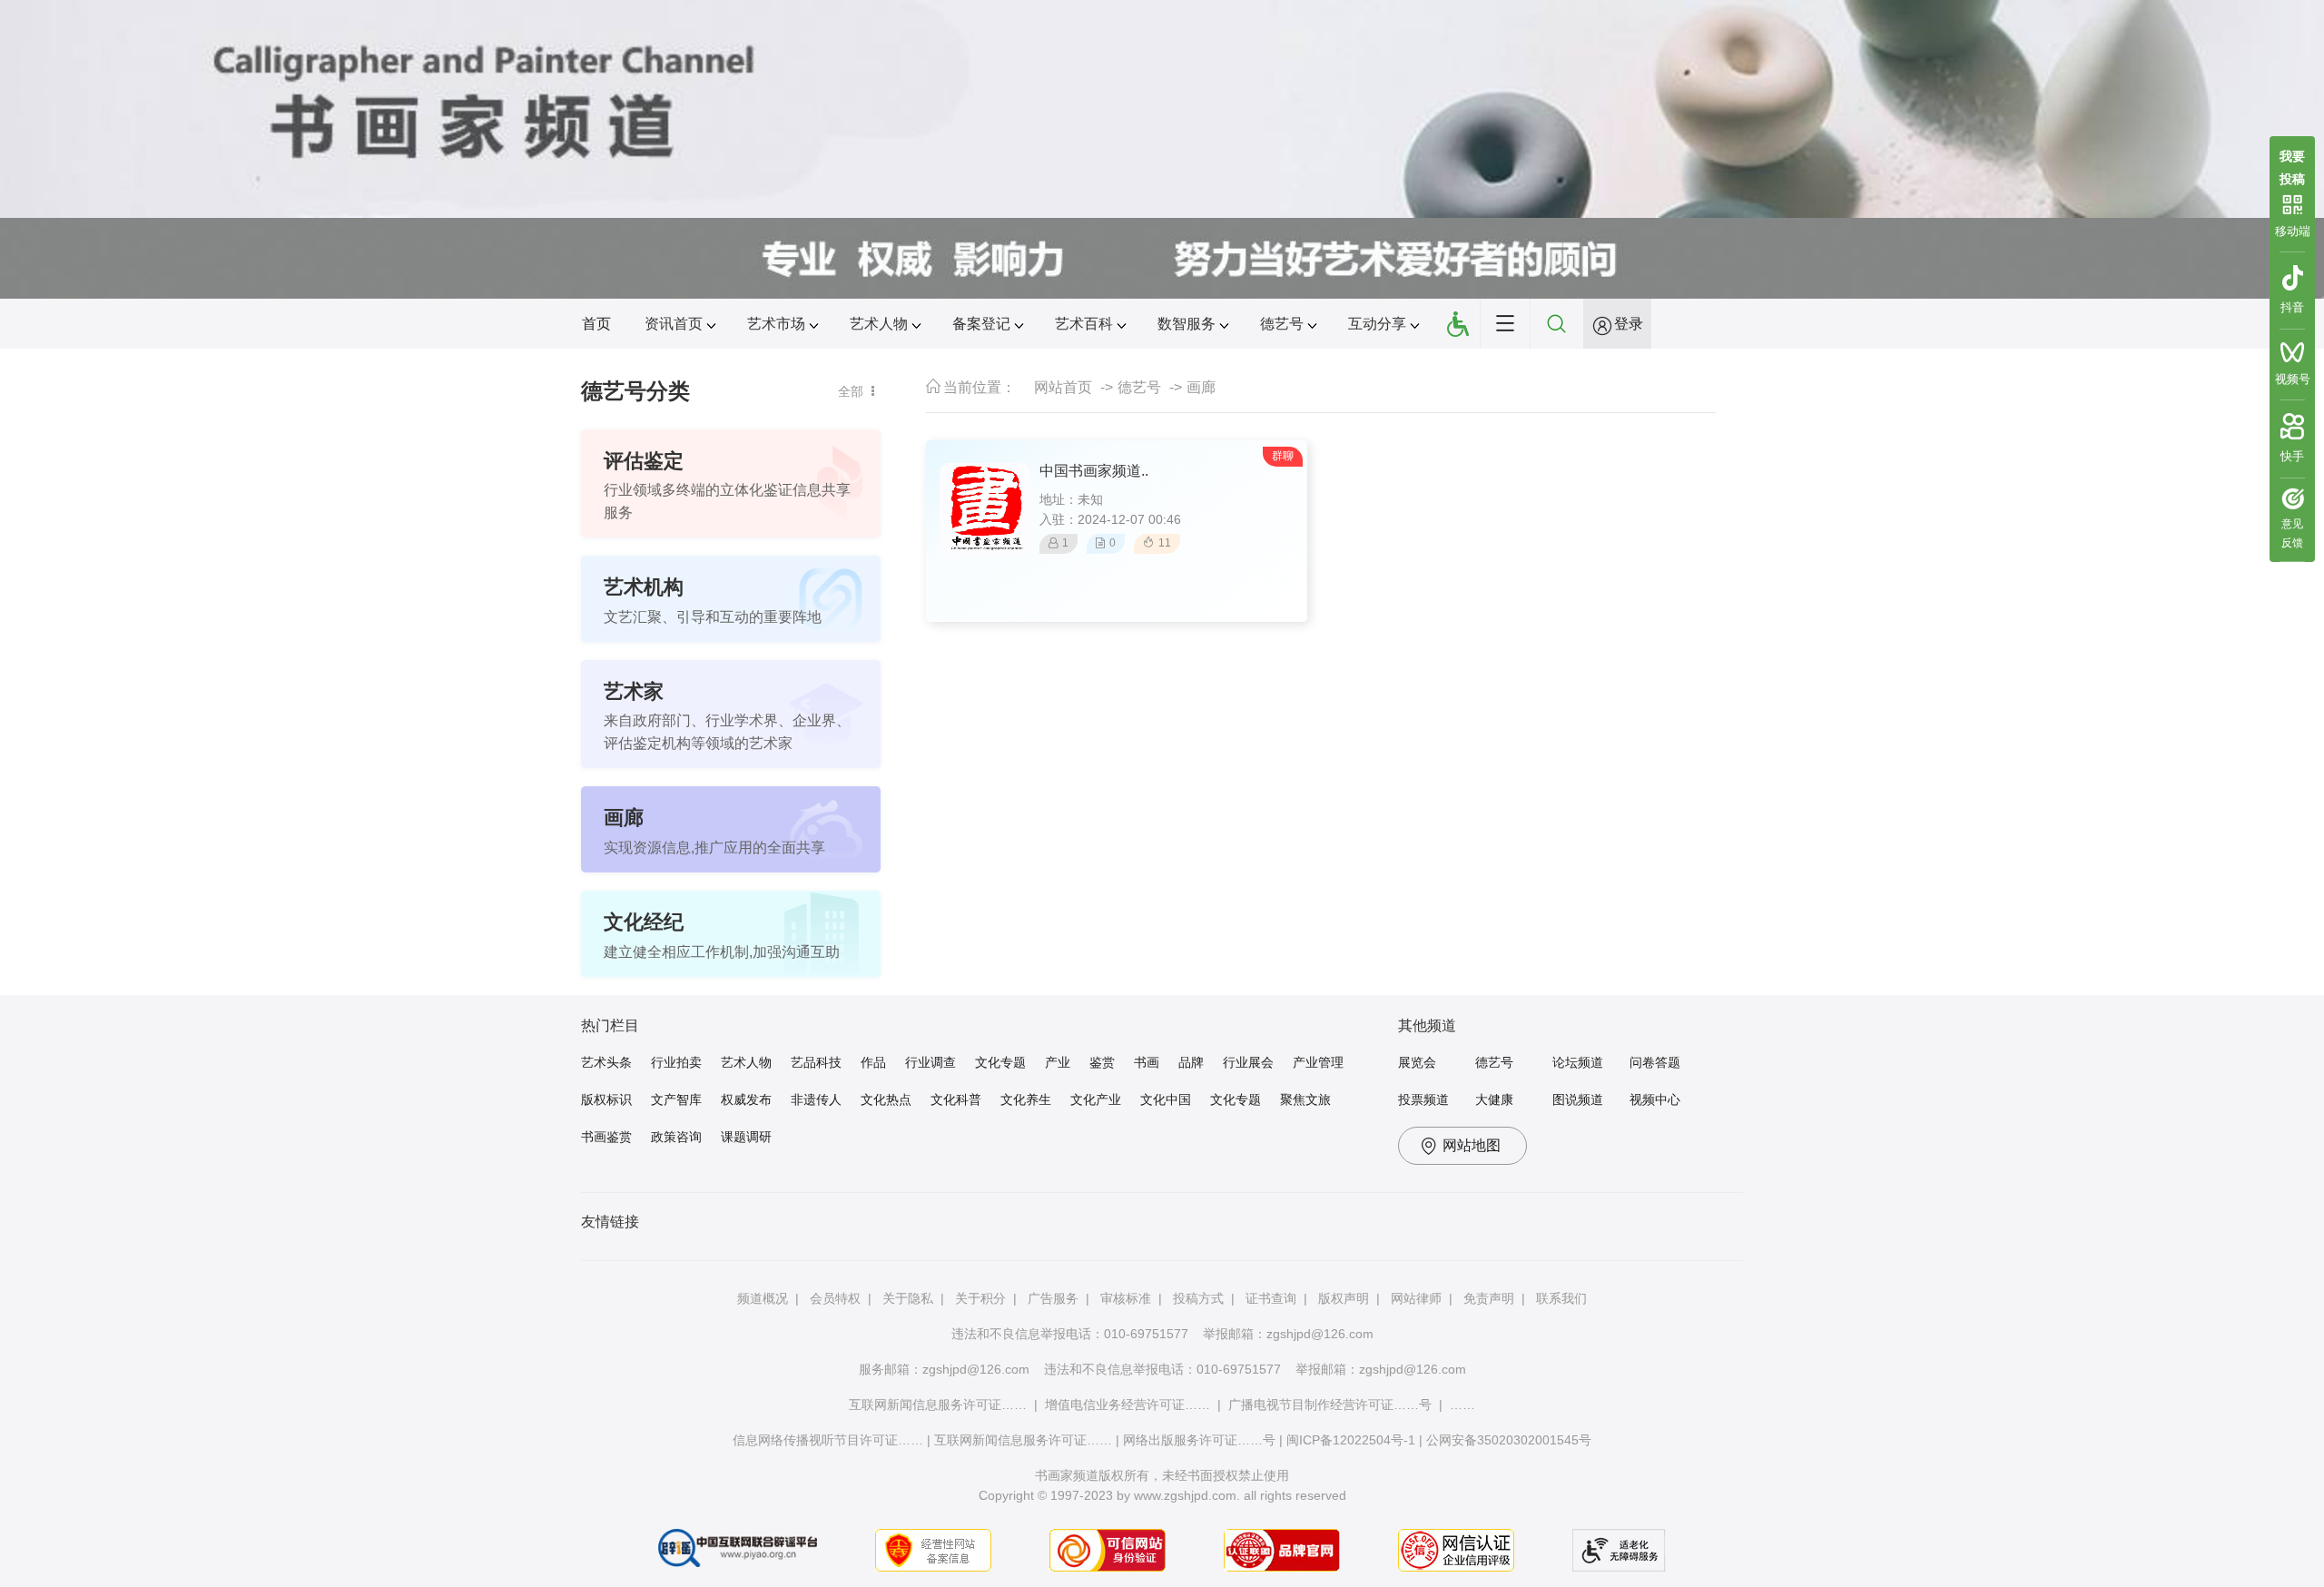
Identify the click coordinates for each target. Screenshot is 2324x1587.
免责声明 (1489, 1298)
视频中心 (1655, 1099)
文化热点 (886, 1099)
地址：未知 (1071, 499)
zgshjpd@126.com (1320, 1334)
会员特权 (835, 1298)
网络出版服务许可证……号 (1199, 1440)
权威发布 (746, 1099)
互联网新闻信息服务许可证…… (938, 1405)
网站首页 (1063, 387)
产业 (1058, 1062)
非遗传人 (816, 1099)
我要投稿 (2292, 165)
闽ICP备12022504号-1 (1351, 1440)
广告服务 (1053, 1298)
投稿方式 (1198, 1298)
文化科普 (956, 1099)
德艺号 (1139, 387)
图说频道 (1578, 1099)
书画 (1147, 1062)
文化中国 (1166, 1099)
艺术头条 (606, 1062)
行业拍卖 (676, 1062)
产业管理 (1318, 1062)
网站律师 (1416, 1298)
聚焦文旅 (1305, 1099)
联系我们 (1561, 1298)
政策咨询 (676, 1137)
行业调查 (931, 1062)
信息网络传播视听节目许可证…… (828, 1440)
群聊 (1283, 456)
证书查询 (1271, 1298)
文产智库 (676, 1099)
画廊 (1201, 387)
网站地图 (1472, 1145)
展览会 (1417, 1062)
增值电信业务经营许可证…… (1128, 1405)
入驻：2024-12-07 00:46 (1110, 519)
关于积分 (980, 1298)
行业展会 (1248, 1062)
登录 (1629, 324)
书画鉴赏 (606, 1137)
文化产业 (1096, 1099)
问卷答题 (1655, 1062)
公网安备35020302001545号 (1509, 1440)
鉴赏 (1102, 1062)
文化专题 (1000, 1062)
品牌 (1191, 1062)
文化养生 (1026, 1099)
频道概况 (763, 1298)
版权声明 (1344, 1298)
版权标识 (606, 1099)
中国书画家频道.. (1094, 471)
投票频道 (1423, 1099)
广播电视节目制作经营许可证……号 (1330, 1405)
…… (1462, 1405)
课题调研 (746, 1137)
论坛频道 (1578, 1062)
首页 (596, 324)
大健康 (1494, 1099)
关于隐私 (908, 1298)
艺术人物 (746, 1062)
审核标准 (1126, 1298)
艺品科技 (816, 1062)
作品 (873, 1062)
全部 (851, 391)
